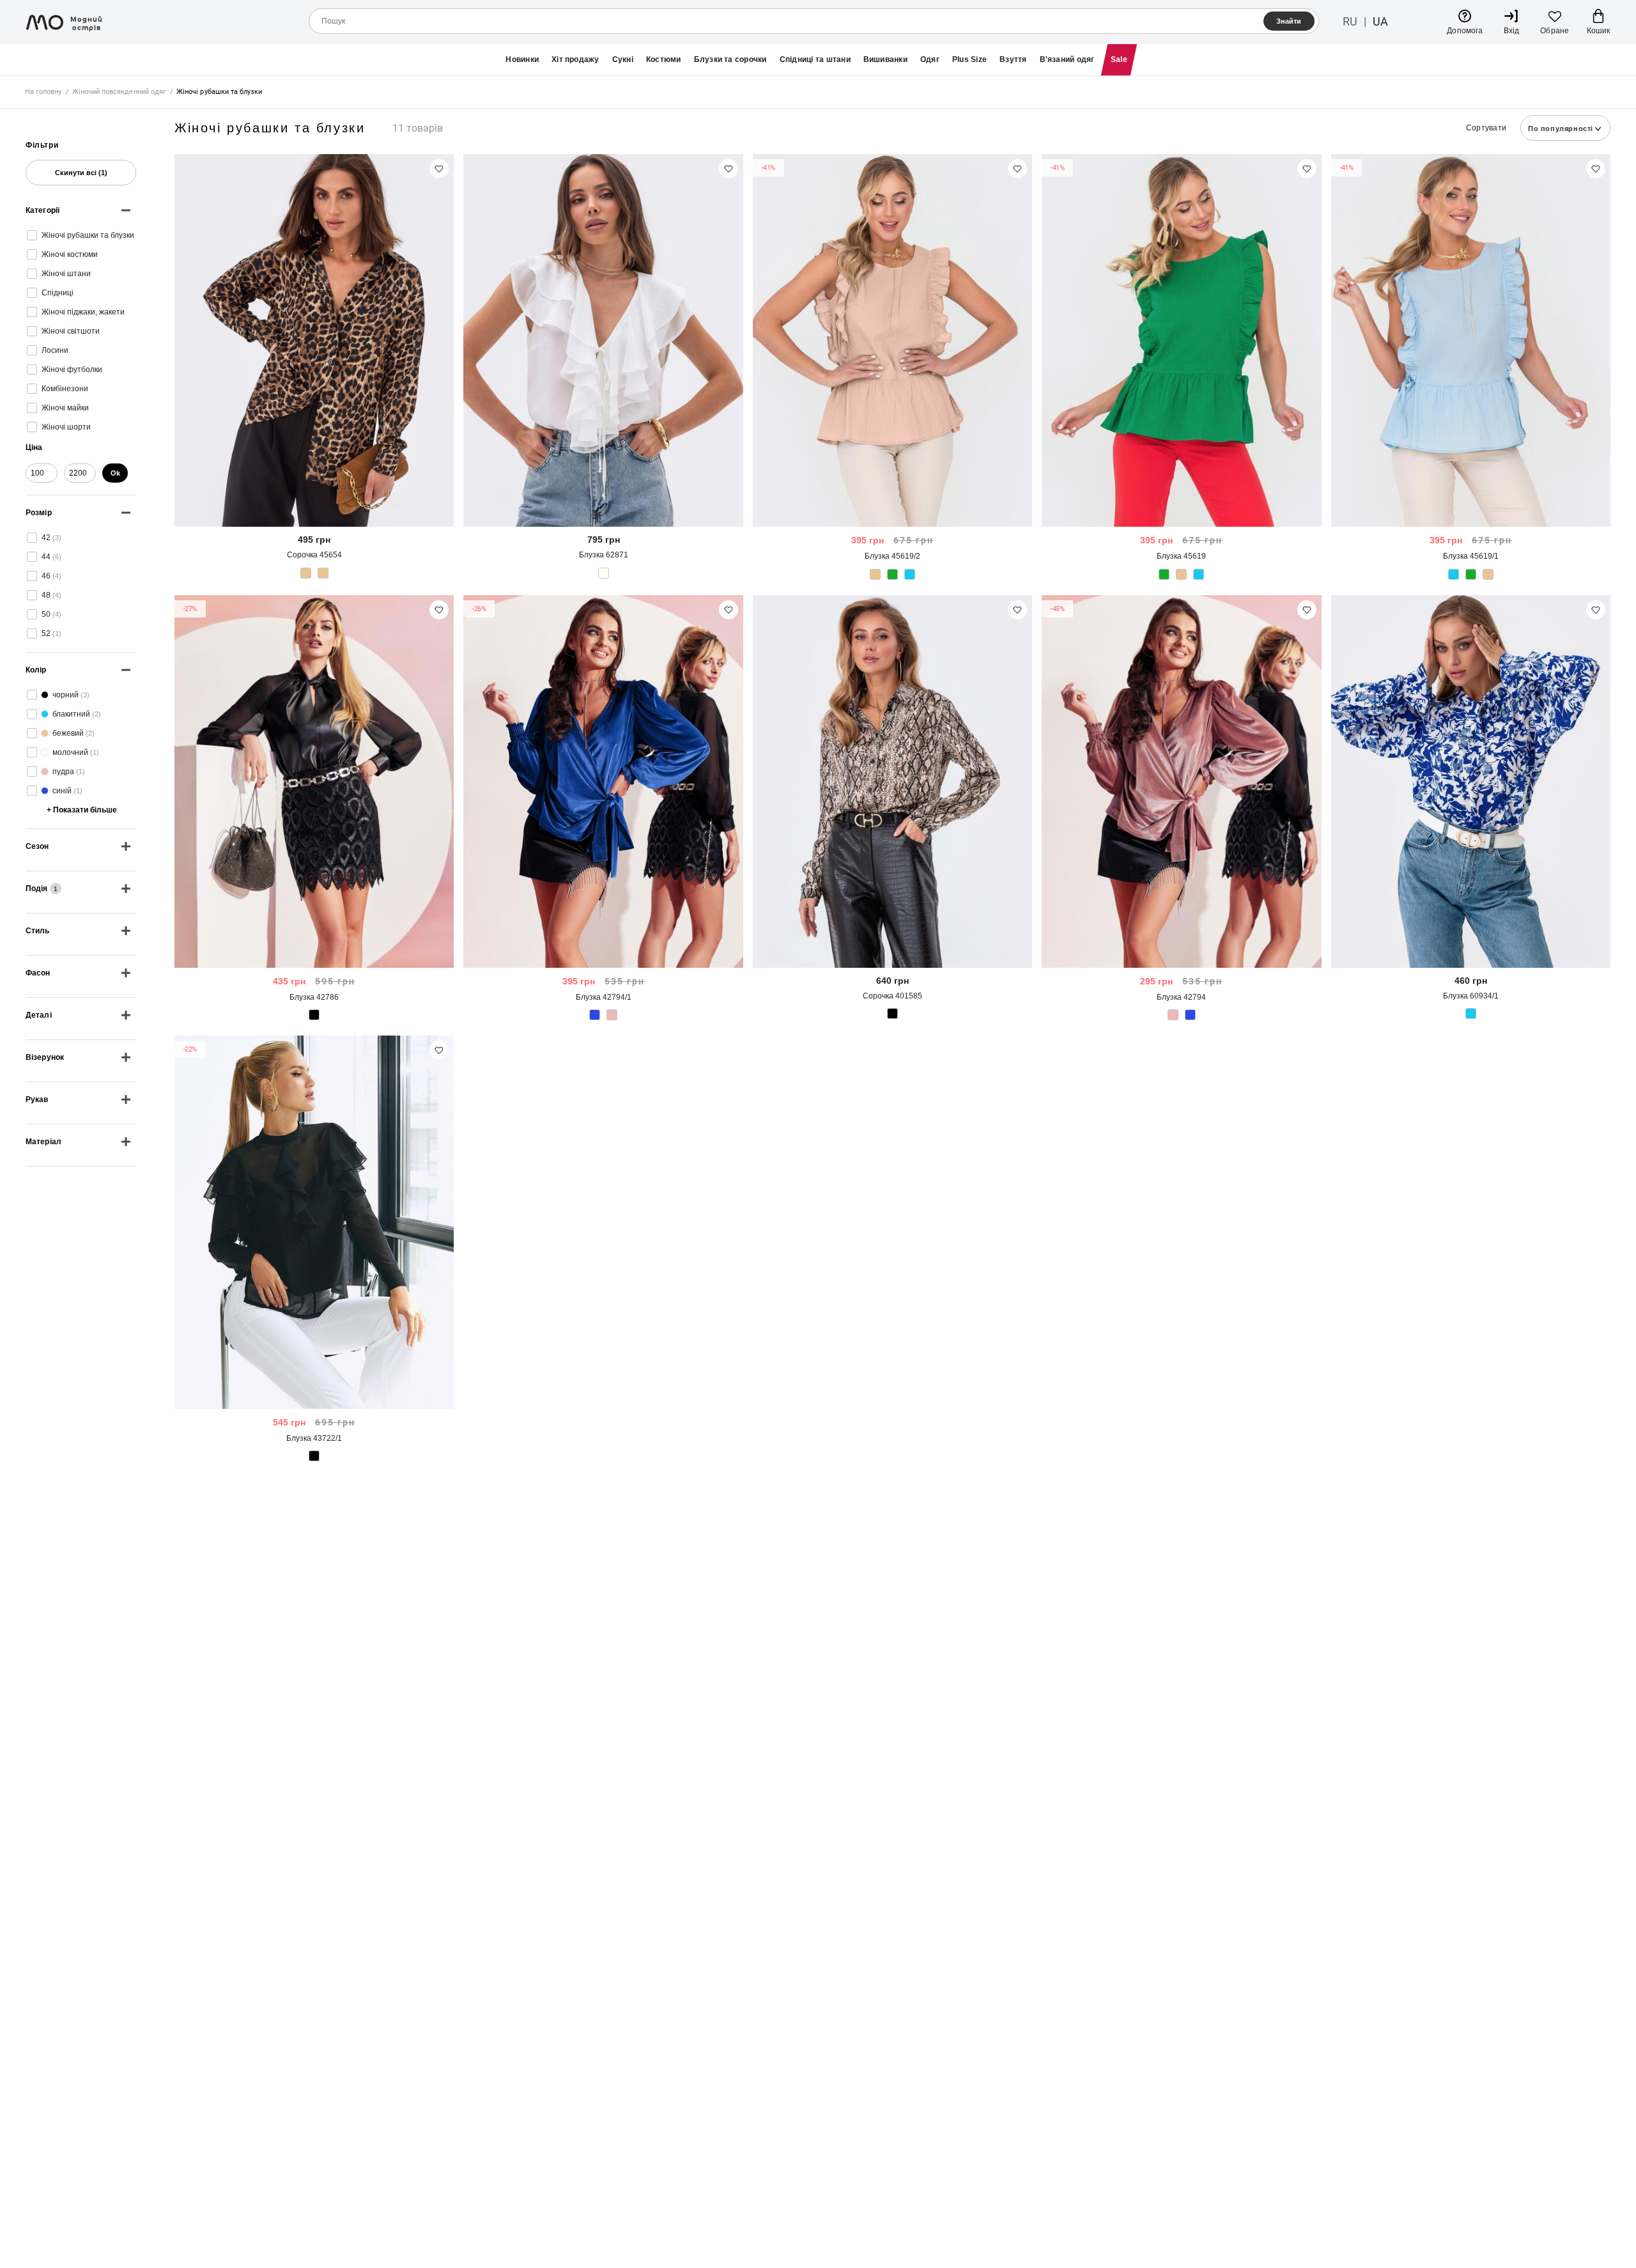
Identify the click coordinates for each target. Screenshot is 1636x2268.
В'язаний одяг (1067, 59)
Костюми (664, 59)
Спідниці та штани (815, 59)
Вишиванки (885, 59)
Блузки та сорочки (730, 59)
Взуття (1013, 59)
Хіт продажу (575, 59)
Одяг (930, 59)
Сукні (623, 59)
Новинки (522, 59)
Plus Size (969, 59)
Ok (115, 473)
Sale (1119, 59)
